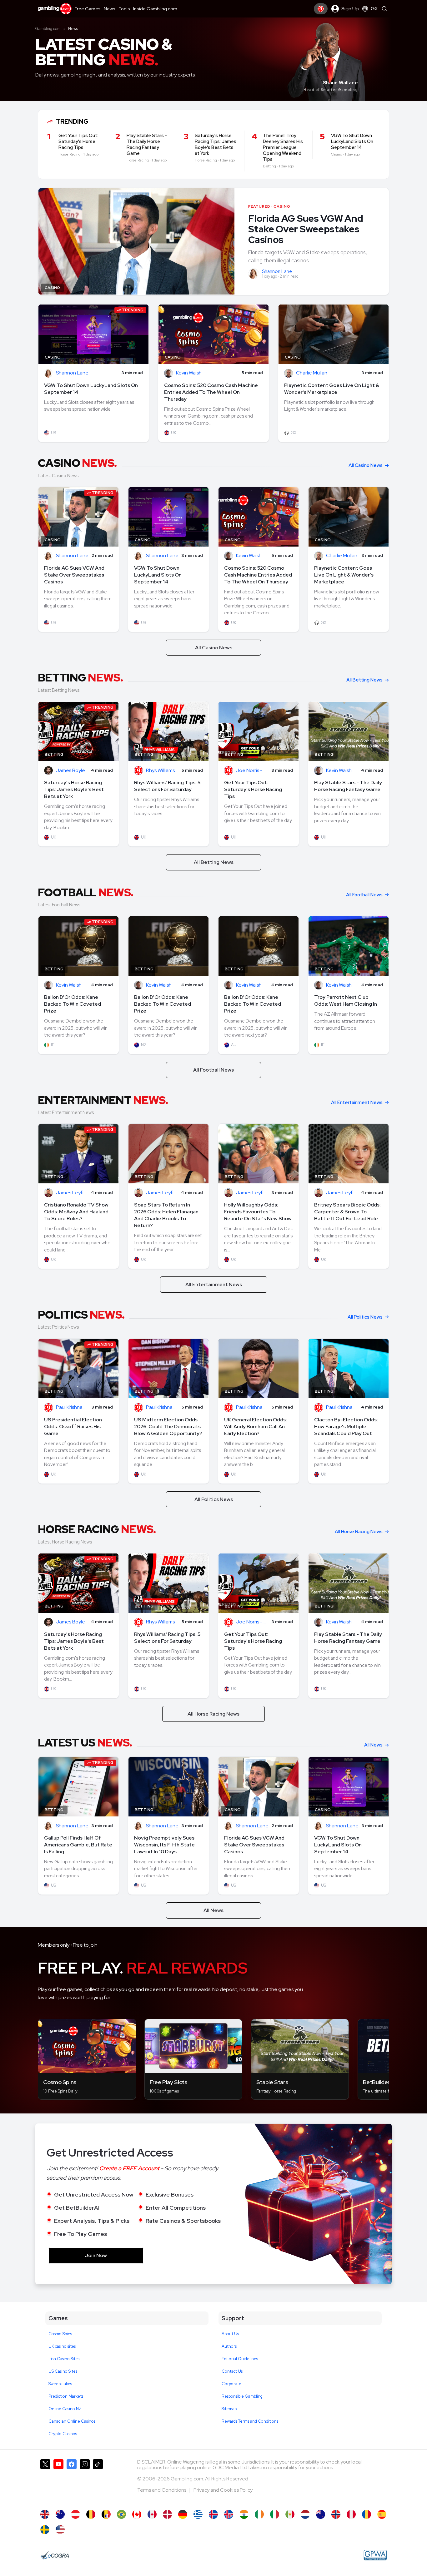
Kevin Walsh (189, 373)
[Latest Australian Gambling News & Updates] (60, 2514)
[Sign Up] (321, 9)
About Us (230, 2334)
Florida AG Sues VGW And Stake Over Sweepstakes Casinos (306, 229)
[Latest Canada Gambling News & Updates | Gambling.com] (137, 2514)
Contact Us (232, 2371)
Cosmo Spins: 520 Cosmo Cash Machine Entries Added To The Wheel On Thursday (211, 392)
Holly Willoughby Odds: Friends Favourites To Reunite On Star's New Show (258, 1212)
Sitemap (229, 2409)
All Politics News (365, 1317)
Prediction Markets (66, 2396)
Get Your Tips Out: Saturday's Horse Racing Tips (253, 789)
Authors (229, 2346)
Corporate (231, 2384)
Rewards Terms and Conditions (250, 2421)
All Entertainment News (357, 1102)
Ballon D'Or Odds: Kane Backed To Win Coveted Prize (73, 1004)
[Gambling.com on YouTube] (58, 2481)
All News (373, 1745)
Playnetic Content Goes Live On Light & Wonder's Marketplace (332, 389)
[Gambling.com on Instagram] (85, 2481)
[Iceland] (213, 2514)
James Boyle (70, 771)
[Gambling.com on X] (45, 2481)
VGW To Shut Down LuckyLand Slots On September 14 (91, 389)
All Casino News (366, 465)
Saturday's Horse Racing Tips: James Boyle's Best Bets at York (74, 789)
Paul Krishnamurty (72, 1407)
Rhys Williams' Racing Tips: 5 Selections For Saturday (167, 786)
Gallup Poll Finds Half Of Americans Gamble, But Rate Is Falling (78, 1845)
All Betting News (364, 680)
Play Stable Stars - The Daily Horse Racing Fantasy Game (348, 786)
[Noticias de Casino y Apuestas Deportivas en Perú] (351, 2514)
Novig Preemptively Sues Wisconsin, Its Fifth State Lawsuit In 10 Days (164, 1845)
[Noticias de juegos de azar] (290, 2514)
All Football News (364, 895)
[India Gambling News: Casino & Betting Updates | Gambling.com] (244, 2514)
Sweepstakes (60, 2384)
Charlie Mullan (312, 373)
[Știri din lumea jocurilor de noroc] (367, 2514)
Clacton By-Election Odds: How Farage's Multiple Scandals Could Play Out (346, 1427)
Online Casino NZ (65, 2409)
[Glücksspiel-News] (75, 2514)
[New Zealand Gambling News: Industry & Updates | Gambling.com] (321, 2514)
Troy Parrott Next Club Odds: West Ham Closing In (346, 1001)
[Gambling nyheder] (167, 2514)
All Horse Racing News (359, 1532)
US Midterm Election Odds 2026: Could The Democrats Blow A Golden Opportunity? (168, 1427)
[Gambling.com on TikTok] (98, 2481)
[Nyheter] (45, 2530)
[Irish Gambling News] (259, 2514)
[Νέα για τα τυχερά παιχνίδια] (198, 2514)
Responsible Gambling (242, 2396)
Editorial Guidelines (240, 2359)
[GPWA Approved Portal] (375, 2555)
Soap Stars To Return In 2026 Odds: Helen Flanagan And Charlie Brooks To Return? (166, 1215)
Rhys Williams (160, 771)
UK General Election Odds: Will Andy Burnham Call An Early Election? (256, 1427)
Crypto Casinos (63, 2434)
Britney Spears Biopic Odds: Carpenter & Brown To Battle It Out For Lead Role (347, 1212)
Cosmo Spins (60, 2334)
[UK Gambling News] (45, 2514)
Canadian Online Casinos (72, 2421)
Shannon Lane (277, 271)
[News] (275, 2514)
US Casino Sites (63, 2371)
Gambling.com (48, 29)
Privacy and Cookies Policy (223, 2490)
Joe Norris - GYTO (252, 771)
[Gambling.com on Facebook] (72, 2481)
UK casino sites (62, 2346)
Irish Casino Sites (64, 2359)
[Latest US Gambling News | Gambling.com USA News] (60, 2530)
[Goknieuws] (91, 2514)
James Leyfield (72, 1193)
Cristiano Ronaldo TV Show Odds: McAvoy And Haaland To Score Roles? (76, 1212)
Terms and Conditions (162, 2490)
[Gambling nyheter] (336, 2514)
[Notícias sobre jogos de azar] (121, 2514)
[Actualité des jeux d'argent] (106, 2514)
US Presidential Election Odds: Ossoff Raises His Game (73, 1427)
